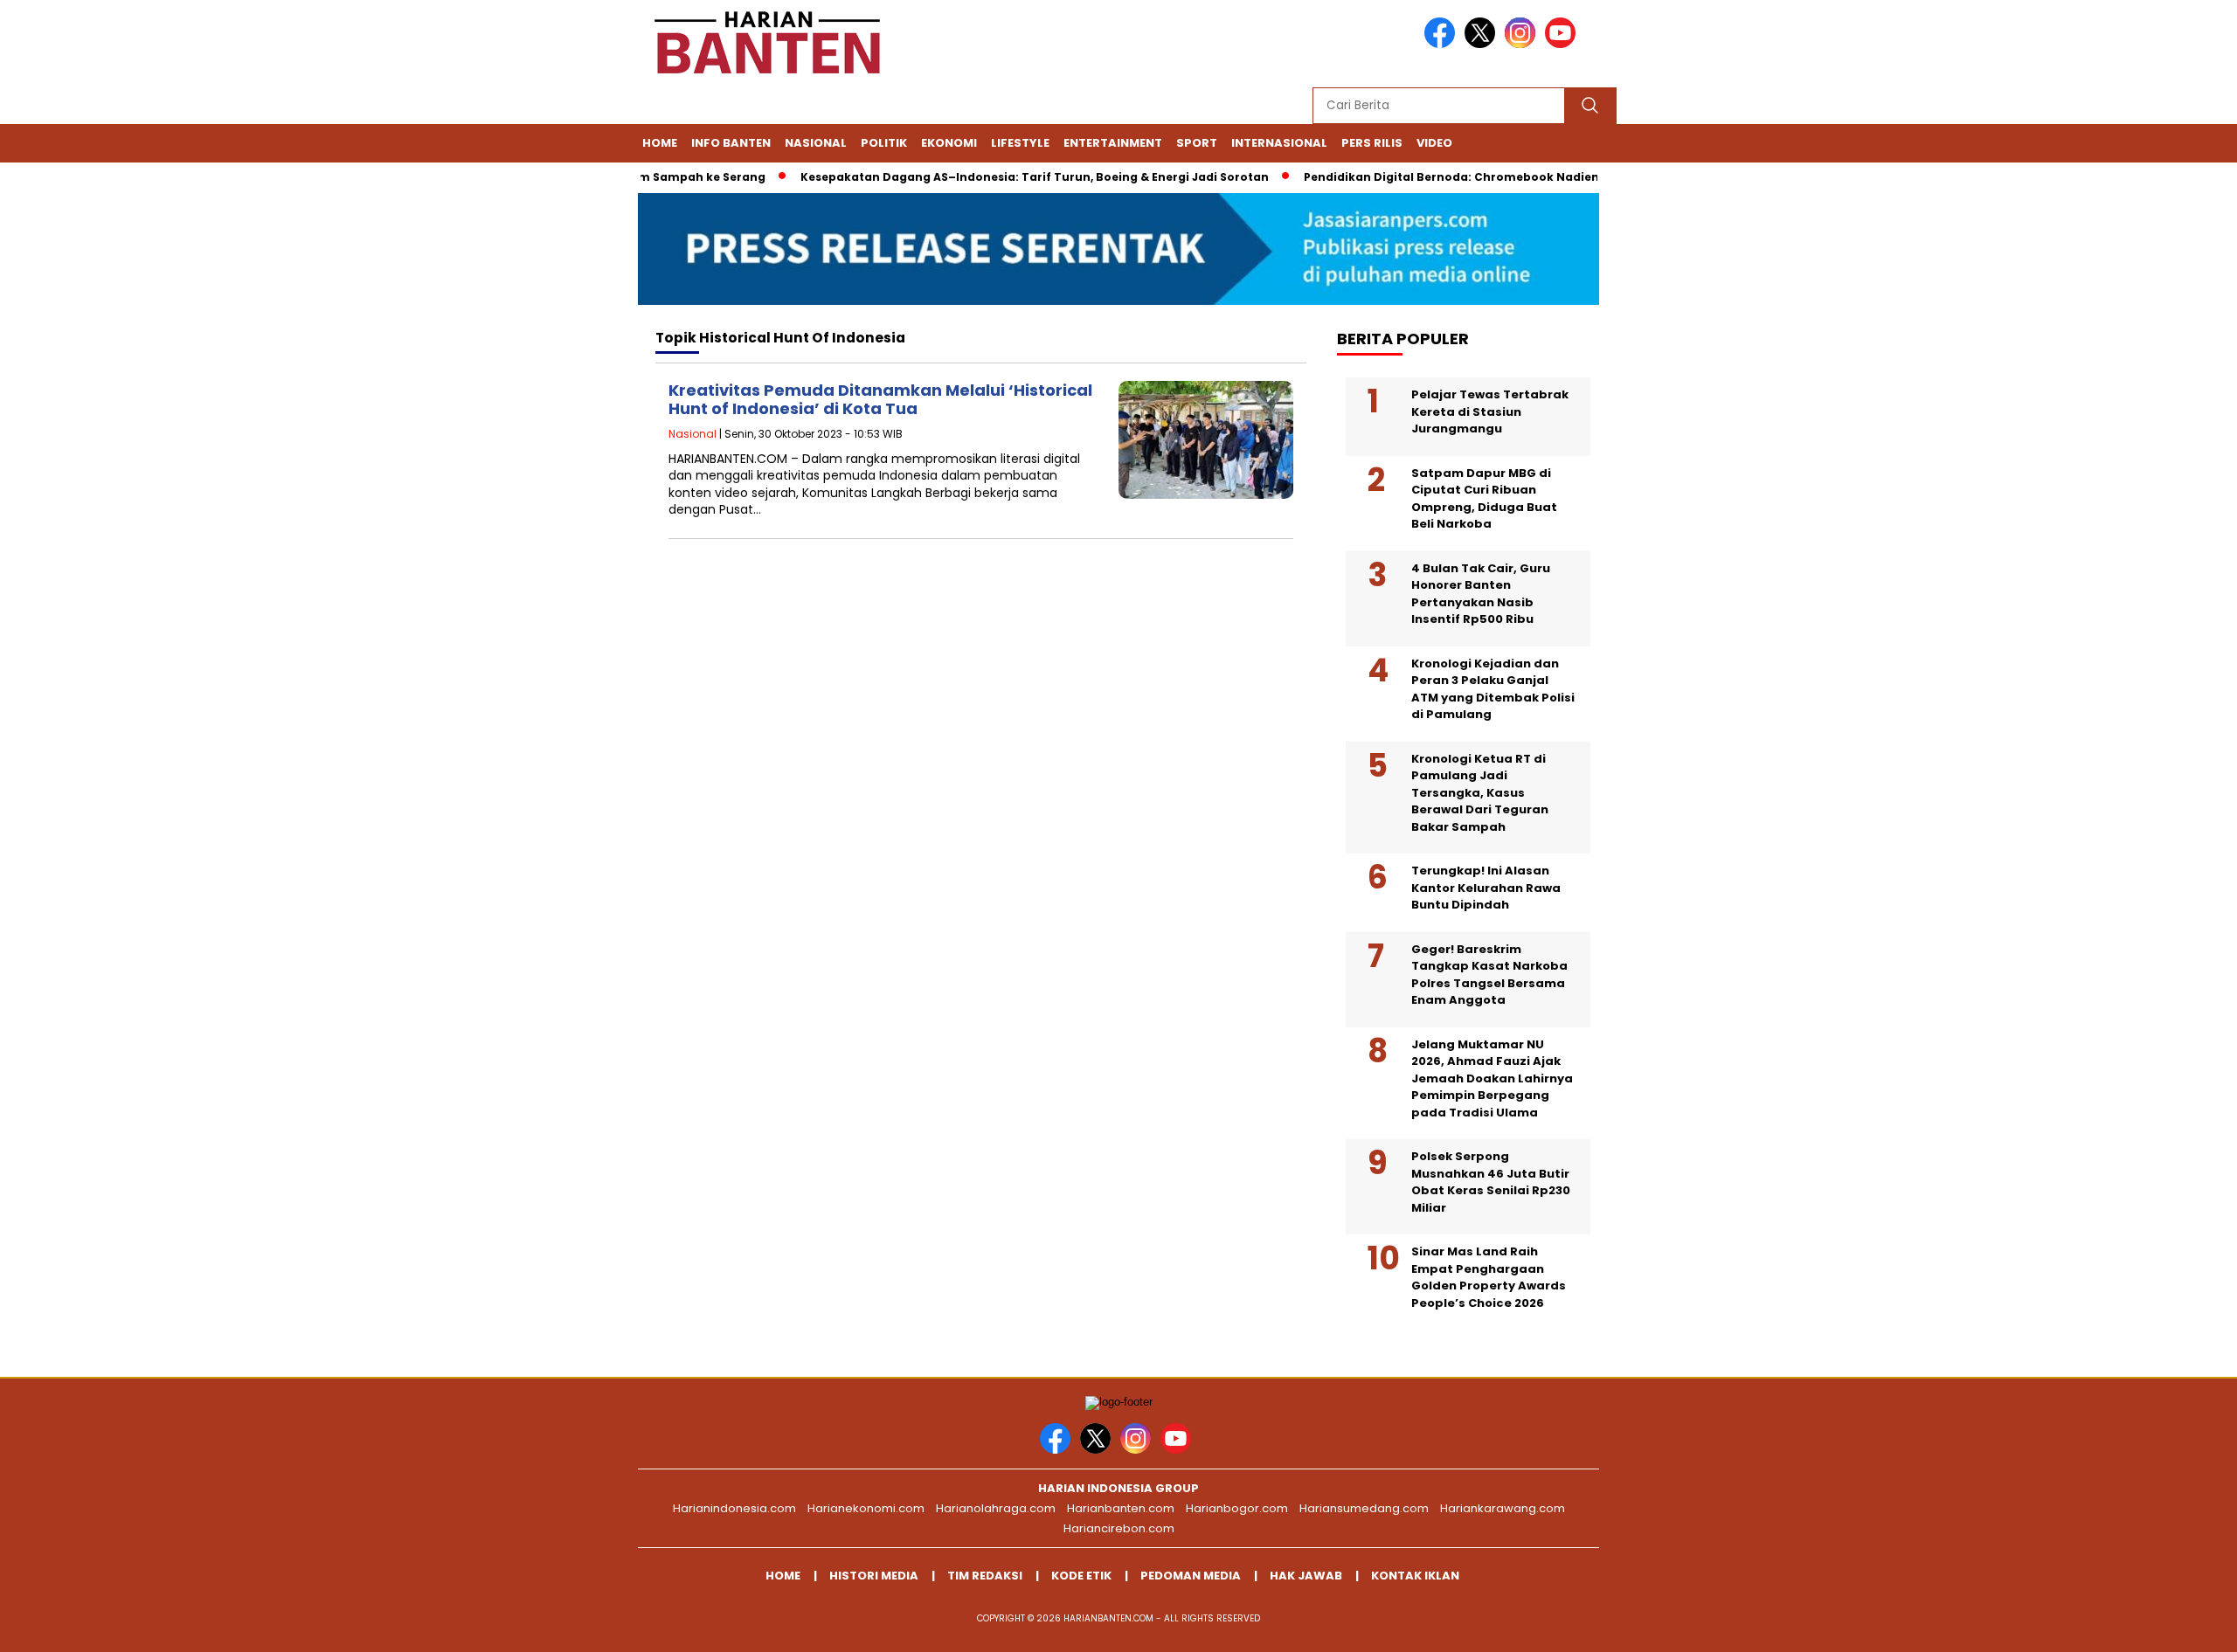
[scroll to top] (2155, 1625)
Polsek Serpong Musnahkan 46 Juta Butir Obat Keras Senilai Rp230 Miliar (1491, 1182)
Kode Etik (1081, 1576)
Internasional (1279, 143)
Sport (1197, 143)
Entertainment (1113, 143)
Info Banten (731, 143)
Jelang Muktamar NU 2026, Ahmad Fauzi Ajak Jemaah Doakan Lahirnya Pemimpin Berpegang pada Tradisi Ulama (1492, 1078)
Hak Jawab (1306, 1576)
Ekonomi (949, 143)
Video (1434, 143)
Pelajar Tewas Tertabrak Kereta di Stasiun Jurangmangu (1490, 411)
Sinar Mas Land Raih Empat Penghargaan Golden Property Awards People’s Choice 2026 (1489, 1277)
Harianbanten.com (1121, 1508)
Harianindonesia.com (734, 1508)
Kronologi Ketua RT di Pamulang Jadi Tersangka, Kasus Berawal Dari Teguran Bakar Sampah (1480, 793)
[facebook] (1443, 44)
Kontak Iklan (1415, 1576)
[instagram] (1523, 44)
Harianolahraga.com (996, 1508)
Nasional (816, 143)
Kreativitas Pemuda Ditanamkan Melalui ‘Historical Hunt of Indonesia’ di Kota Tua (880, 400)
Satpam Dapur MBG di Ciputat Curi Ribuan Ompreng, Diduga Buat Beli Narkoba (1484, 499)
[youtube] (1563, 44)
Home (660, 143)
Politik (884, 143)
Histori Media (874, 1576)
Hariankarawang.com (1503, 1508)
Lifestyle (1020, 143)
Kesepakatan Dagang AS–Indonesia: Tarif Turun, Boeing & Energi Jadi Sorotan (1001, 177)
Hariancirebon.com (1119, 1528)
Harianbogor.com (1237, 1508)
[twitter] (1483, 44)
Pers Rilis (1372, 143)
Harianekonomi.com (866, 1508)
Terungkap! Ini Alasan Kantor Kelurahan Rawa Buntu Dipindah (1486, 888)
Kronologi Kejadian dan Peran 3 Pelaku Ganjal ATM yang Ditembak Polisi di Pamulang (1493, 689)
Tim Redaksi (985, 1576)
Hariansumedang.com (1364, 1508)
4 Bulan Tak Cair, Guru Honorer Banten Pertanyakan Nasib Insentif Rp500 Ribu (1481, 594)
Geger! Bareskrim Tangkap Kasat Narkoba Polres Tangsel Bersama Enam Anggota (1489, 975)
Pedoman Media (1191, 1576)
